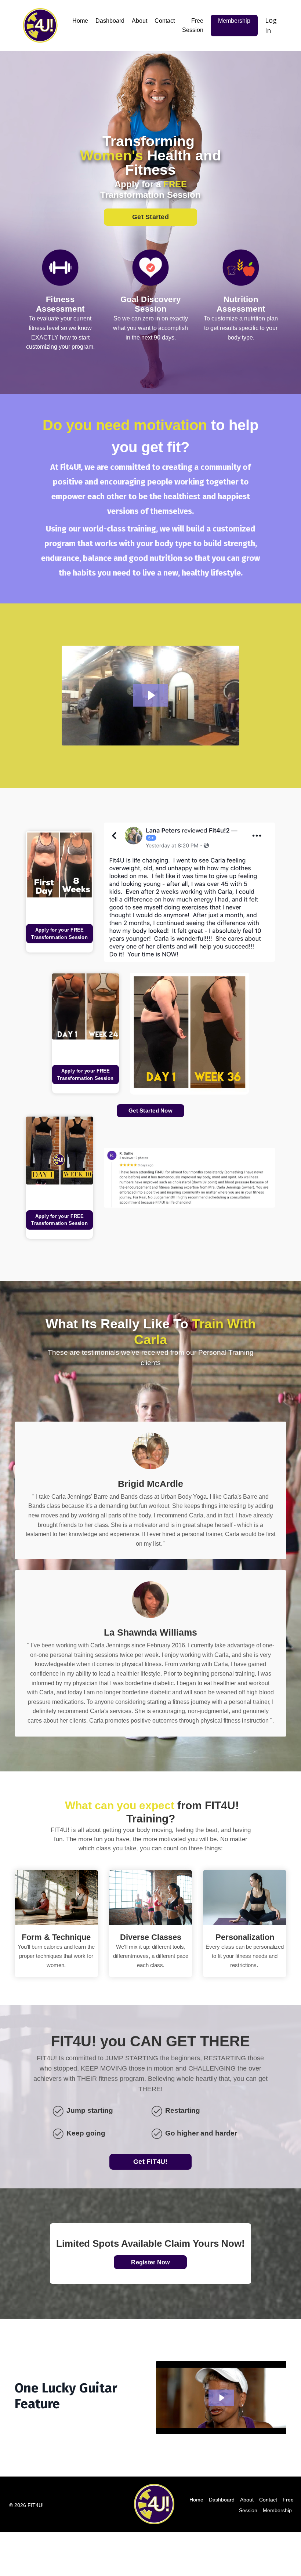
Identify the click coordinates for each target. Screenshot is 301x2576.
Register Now (151, 2262)
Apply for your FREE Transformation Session (59, 934)
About (139, 21)
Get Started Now (150, 1111)
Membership (234, 21)
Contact (165, 21)
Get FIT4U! (150, 2162)
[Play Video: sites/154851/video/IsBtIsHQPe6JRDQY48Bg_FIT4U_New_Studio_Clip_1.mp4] (151, 695)
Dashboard (110, 21)
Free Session (193, 26)
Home (80, 21)
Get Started (150, 217)
